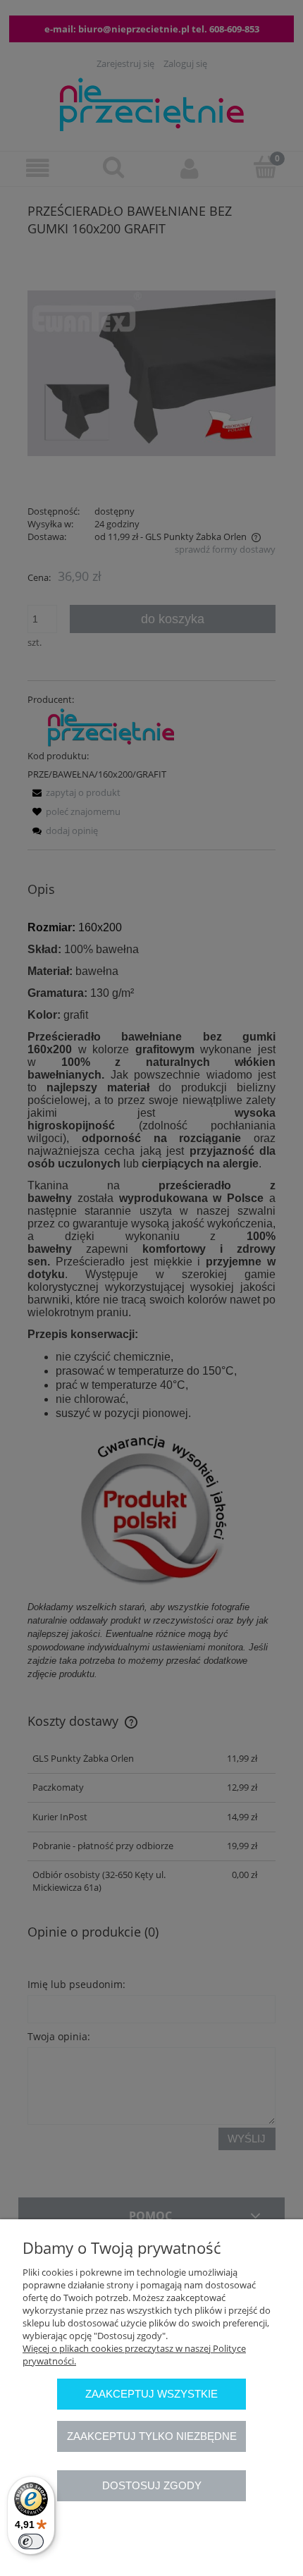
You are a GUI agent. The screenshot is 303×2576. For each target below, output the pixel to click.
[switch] (31, 2541)
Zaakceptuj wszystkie (151, 2394)
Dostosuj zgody (152, 2485)
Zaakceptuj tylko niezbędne (152, 2436)
